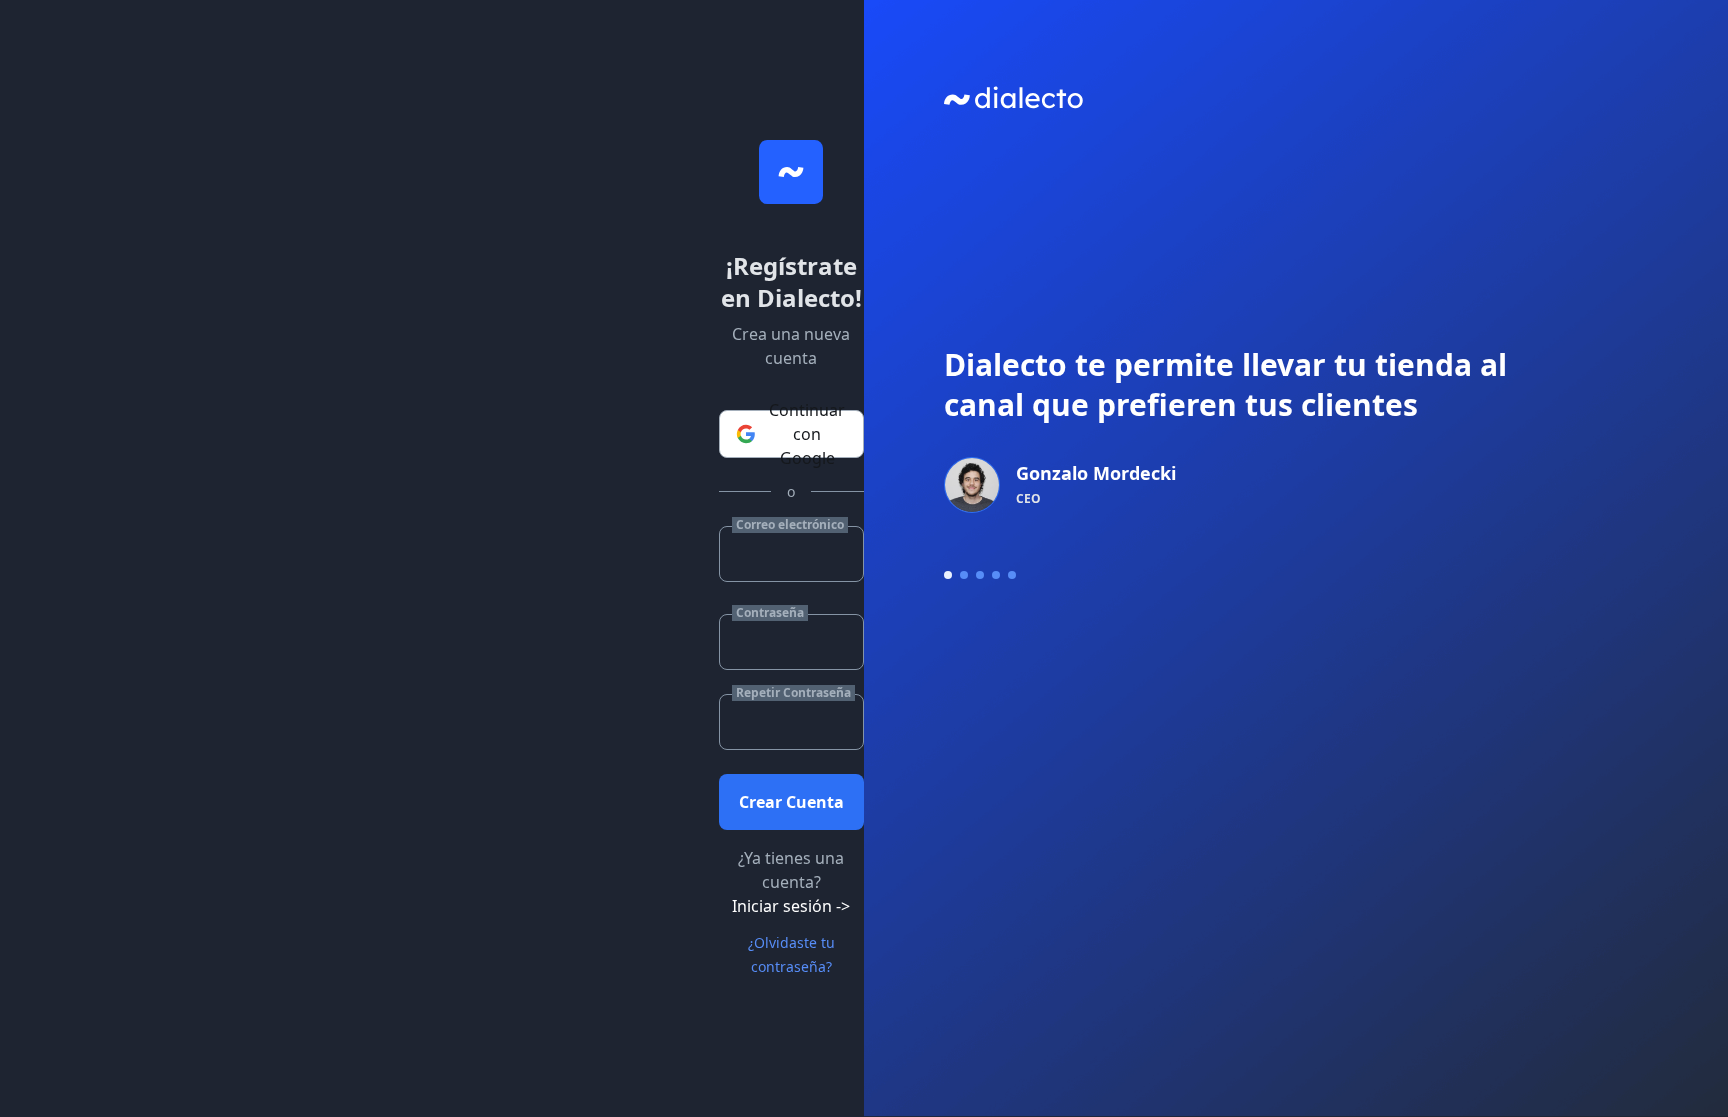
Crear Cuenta (791, 802)
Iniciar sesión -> (791, 906)
